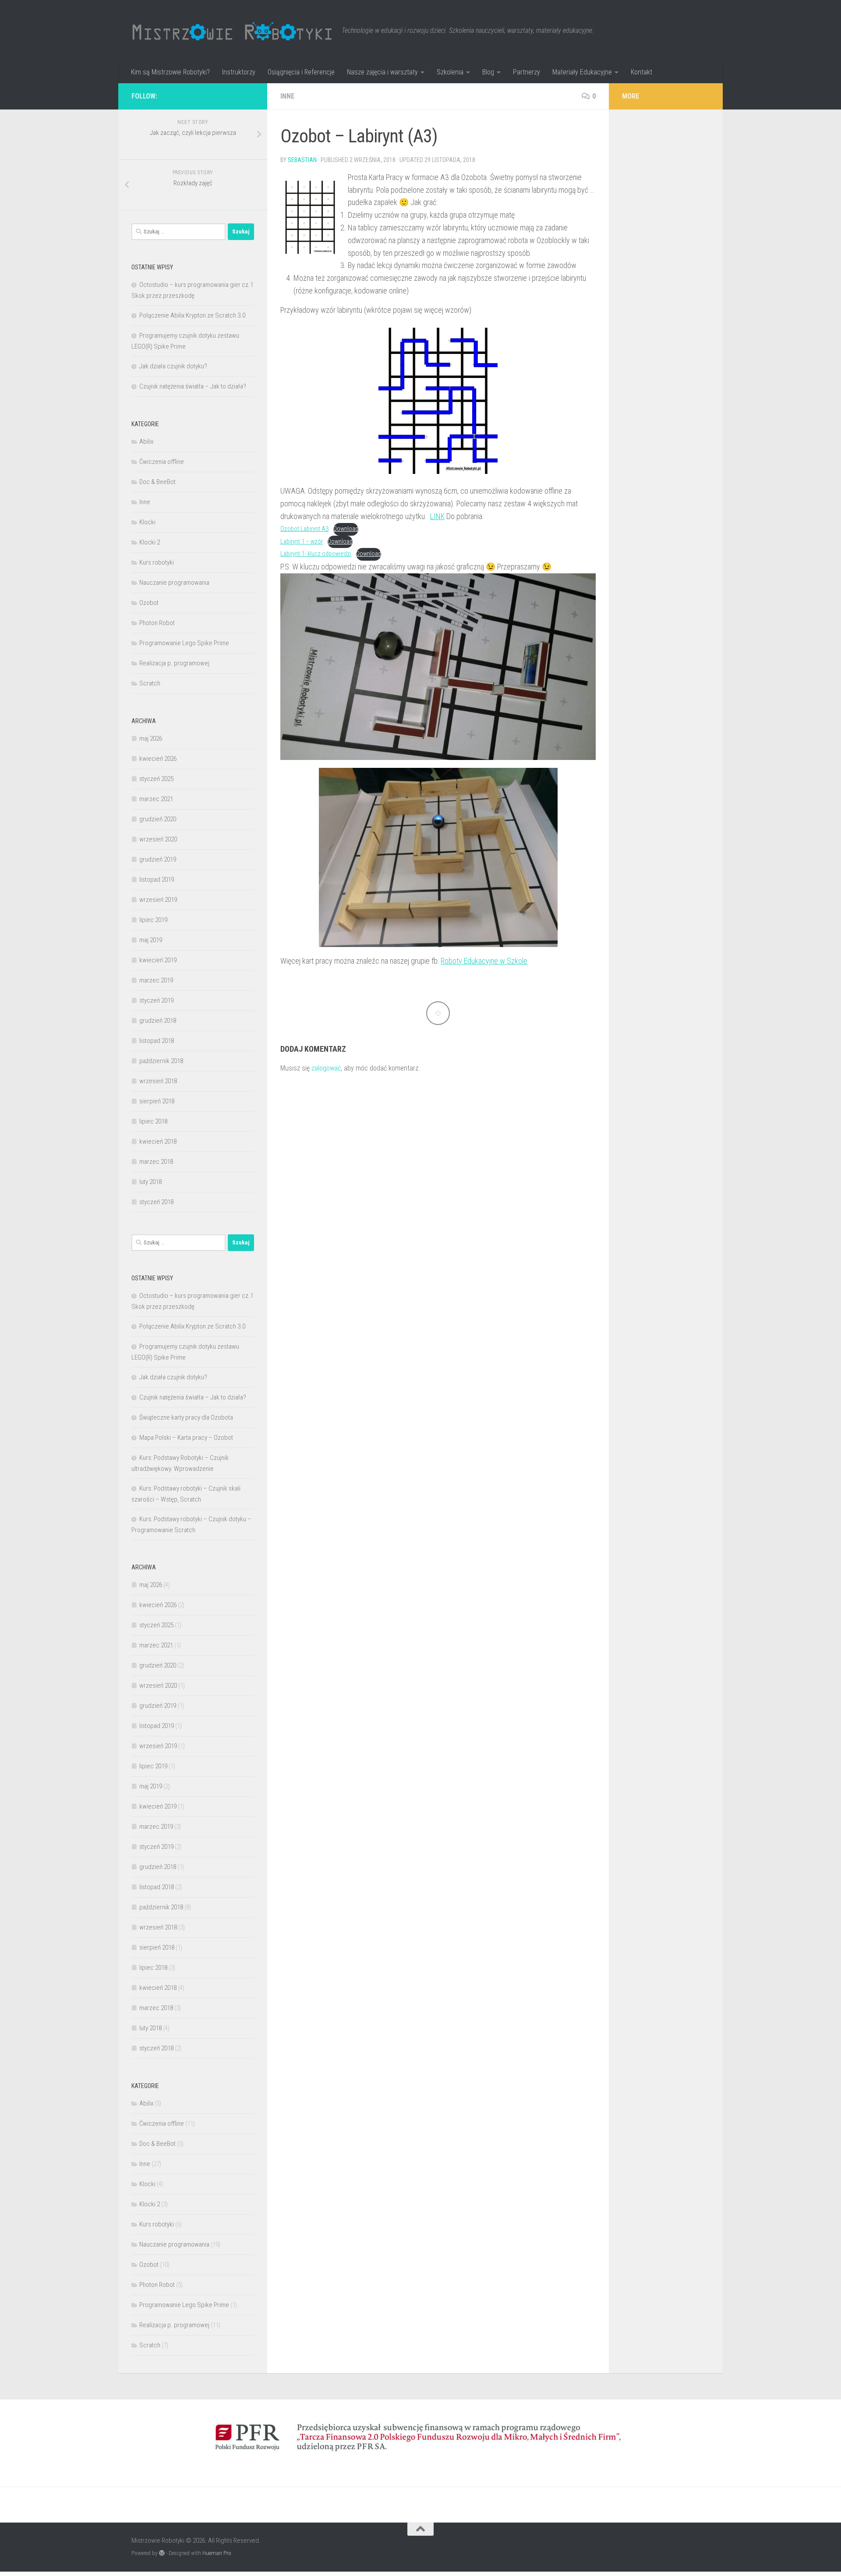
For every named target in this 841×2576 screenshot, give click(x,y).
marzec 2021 (156, 799)
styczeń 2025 (156, 779)
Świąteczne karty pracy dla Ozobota (186, 1417)
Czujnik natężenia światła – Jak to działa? (193, 386)
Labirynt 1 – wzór (302, 542)
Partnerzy (527, 72)
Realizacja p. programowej (174, 663)
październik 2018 (161, 1061)
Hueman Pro (217, 2553)
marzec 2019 (156, 980)
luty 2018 (150, 1182)
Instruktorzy (239, 72)
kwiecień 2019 (158, 960)
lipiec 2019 (153, 920)
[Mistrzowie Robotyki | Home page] (232, 31)
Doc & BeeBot (157, 482)
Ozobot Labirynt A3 (304, 529)
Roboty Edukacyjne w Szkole (484, 961)
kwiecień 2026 (158, 759)
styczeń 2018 (156, 1202)
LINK (437, 516)
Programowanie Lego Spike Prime (184, 643)
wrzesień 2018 (158, 1081)
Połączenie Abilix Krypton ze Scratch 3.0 (192, 315)
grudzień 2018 (158, 1021)
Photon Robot (157, 623)
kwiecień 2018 (158, 1141)
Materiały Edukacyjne (582, 72)
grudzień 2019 (158, 859)
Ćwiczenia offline (162, 462)
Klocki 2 (150, 542)
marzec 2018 (156, 1162)
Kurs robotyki (157, 562)
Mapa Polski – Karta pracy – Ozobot (186, 1438)
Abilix (146, 442)
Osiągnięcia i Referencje (301, 72)
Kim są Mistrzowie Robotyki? (170, 72)
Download (346, 529)
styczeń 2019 (156, 1000)
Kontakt (641, 72)
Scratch (150, 683)
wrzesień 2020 (158, 839)
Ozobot (149, 603)
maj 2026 (151, 739)
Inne (287, 96)
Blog (488, 72)
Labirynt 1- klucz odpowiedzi (316, 554)
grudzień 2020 (158, 819)
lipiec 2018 (153, 1121)
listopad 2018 (157, 1041)
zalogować (326, 1068)
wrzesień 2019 (158, 900)
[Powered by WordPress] (162, 2553)
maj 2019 (151, 940)
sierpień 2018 (157, 1101)
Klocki (147, 522)
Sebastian (302, 160)
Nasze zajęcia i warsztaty (382, 72)
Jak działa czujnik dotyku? (173, 366)
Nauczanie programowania (174, 583)
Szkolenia (450, 72)
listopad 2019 (157, 880)
